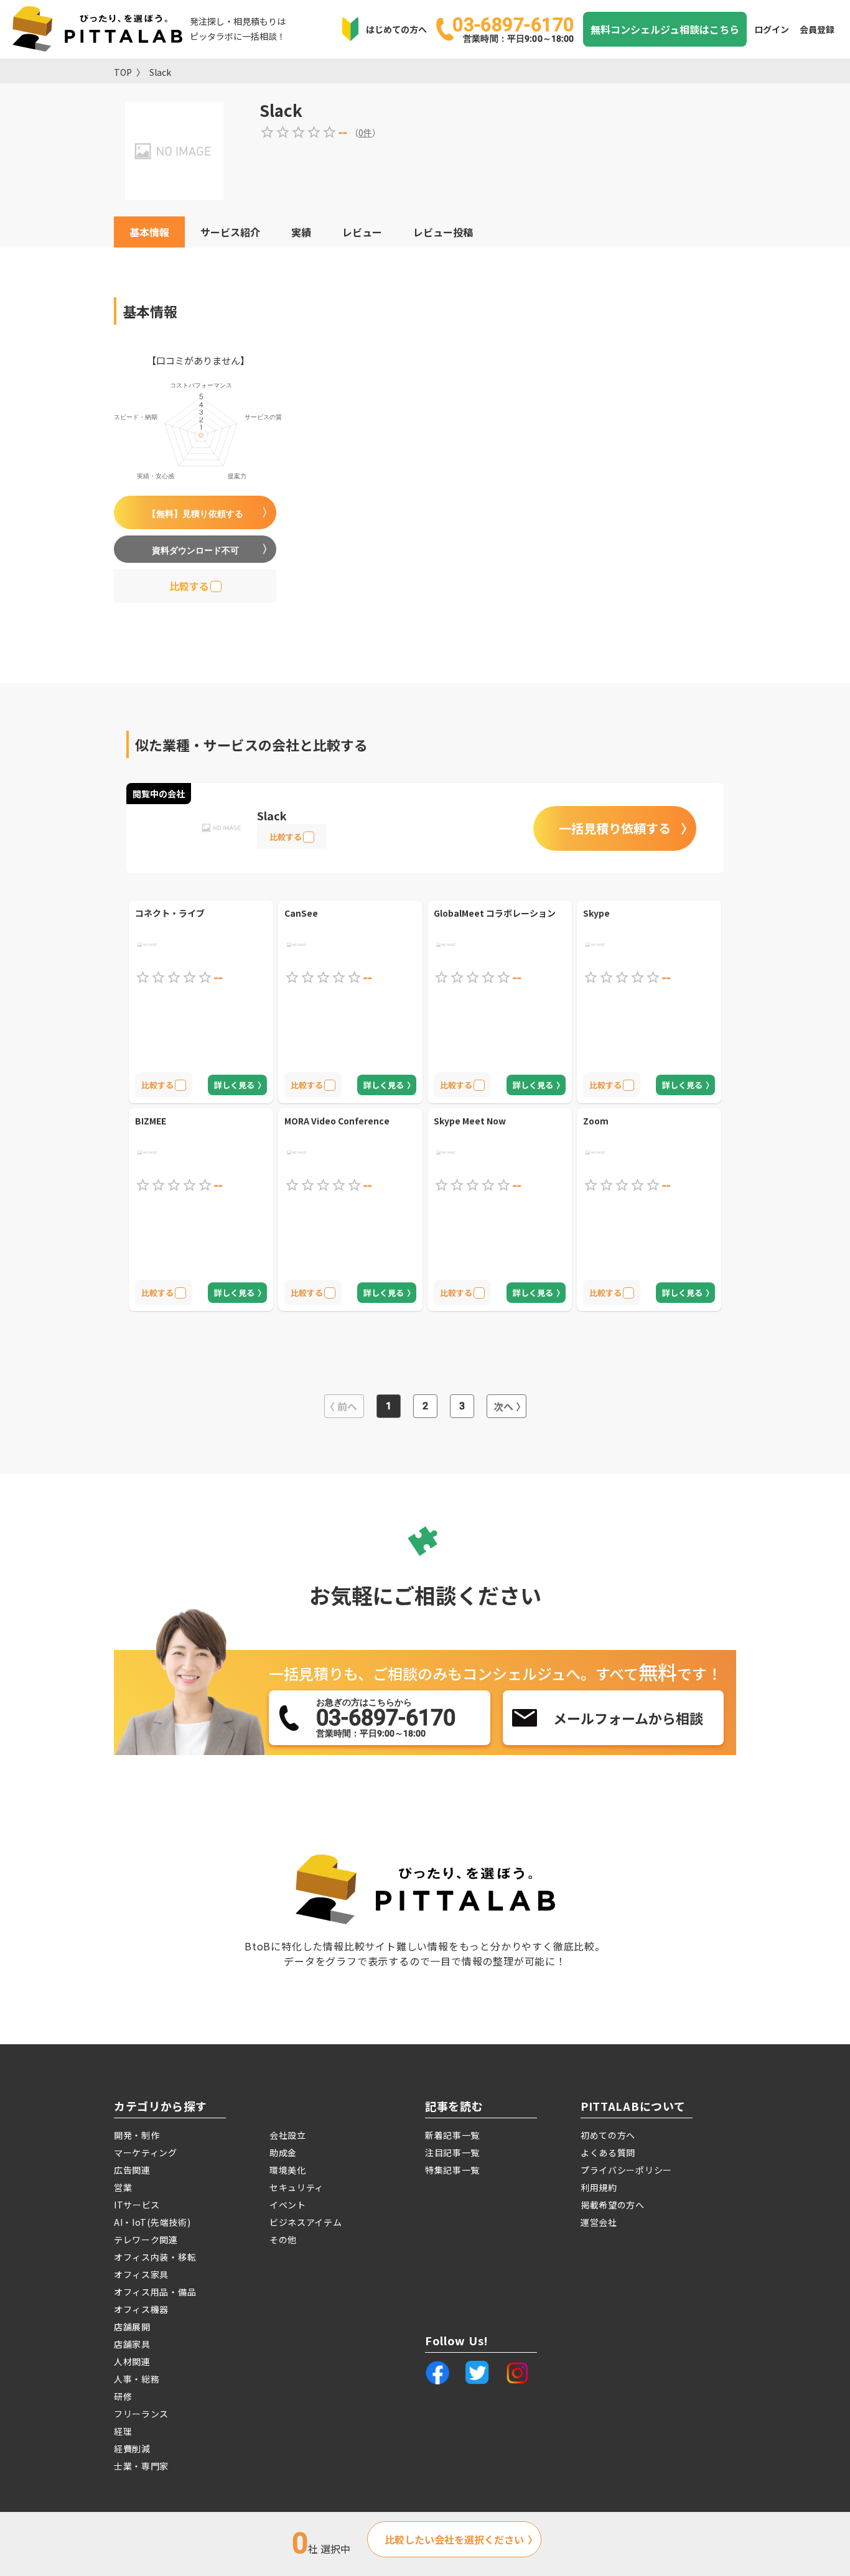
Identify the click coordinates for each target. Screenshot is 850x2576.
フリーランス (141, 2414)
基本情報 (149, 232)
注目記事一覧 (452, 2152)
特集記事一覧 (452, 2170)
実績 (301, 232)
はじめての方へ (396, 29)
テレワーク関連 (146, 2240)
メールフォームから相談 (628, 1718)
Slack (160, 72)
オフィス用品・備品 (155, 2292)
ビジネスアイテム (306, 2222)
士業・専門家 (141, 2466)
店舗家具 (132, 2344)
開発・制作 (137, 2135)
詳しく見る (234, 1085)
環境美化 (288, 2170)
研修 (123, 2396)
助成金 (283, 2152)
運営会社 (599, 2222)
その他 (283, 2240)
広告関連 (132, 2170)
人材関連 (132, 2361)
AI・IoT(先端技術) (152, 2222)
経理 (123, 2431)
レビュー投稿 (443, 232)
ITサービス (137, 2205)
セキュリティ (297, 2187)
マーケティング (146, 2152)
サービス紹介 (230, 232)
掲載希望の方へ (613, 2205)
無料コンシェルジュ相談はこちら (665, 29)
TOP (123, 72)
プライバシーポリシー (626, 2170)
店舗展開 (132, 2327)
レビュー (362, 232)
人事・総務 (137, 2379)
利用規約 (599, 2187)
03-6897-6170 (513, 29)
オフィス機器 (141, 2309)
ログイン (772, 29)
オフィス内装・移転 (155, 2257)
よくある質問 (608, 2152)
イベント (288, 2205)
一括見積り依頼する (615, 828)
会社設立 (288, 2135)
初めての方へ (608, 2135)
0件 (365, 132)
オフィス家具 (141, 2274)
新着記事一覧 (452, 2135)
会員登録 (817, 29)
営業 (123, 2187)
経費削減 (132, 2449)
